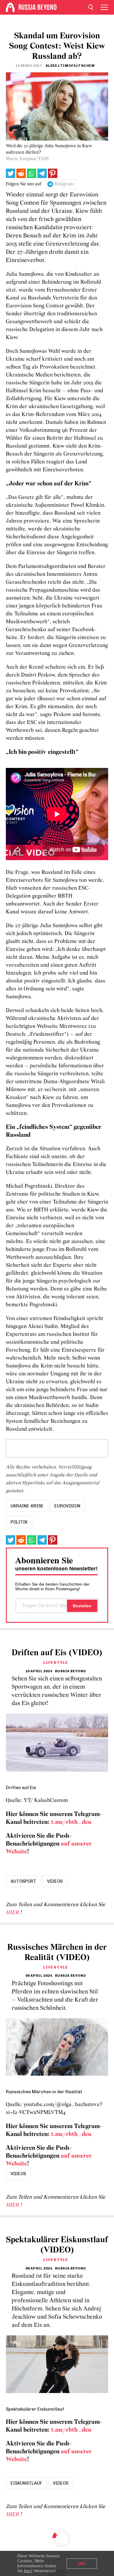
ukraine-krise (27, 1506)
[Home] (10, 7)
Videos (55, 1881)
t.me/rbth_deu (71, 1822)
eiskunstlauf (26, 2483)
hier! (28, 2571)
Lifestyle (56, 1662)
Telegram (64, 184)
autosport (23, 1881)
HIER (13, 1913)
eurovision (67, 1506)
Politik (19, 1522)
